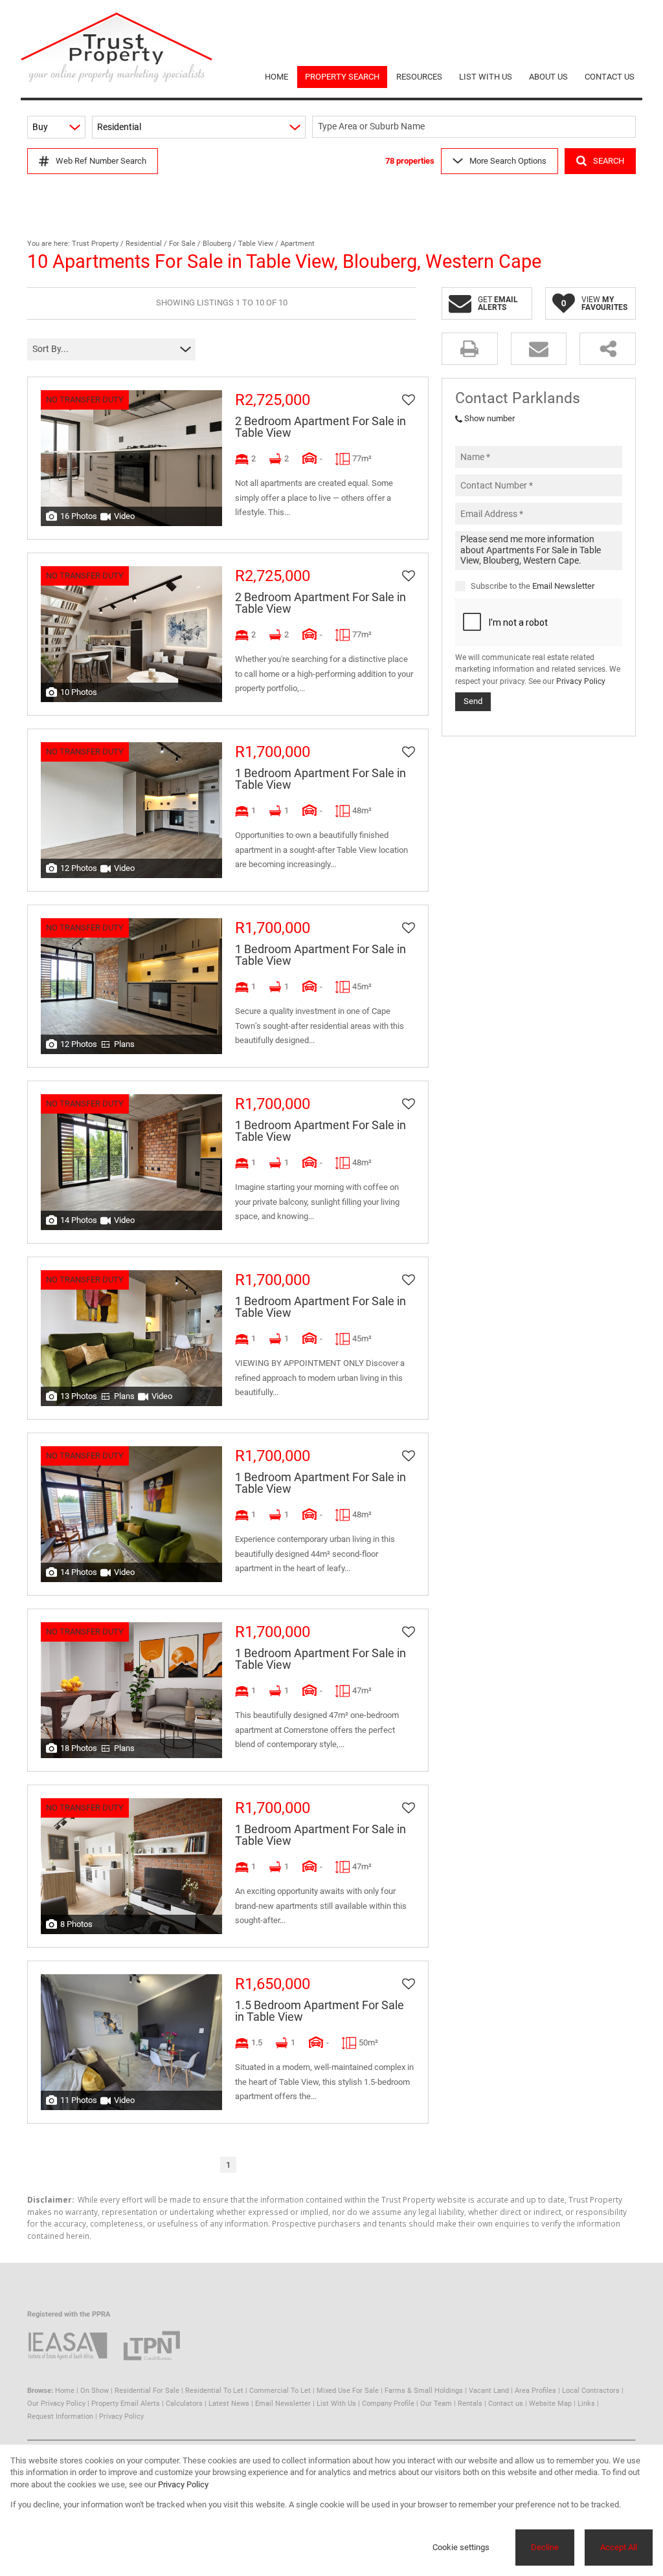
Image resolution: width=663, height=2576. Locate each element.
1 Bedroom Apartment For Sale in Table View (320, 779)
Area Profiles (535, 2391)
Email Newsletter (563, 586)
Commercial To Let (280, 2391)
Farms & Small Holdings (424, 2391)
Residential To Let (214, 2391)
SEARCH (609, 161)
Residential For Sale (147, 2391)
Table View (256, 244)
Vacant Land (489, 2391)
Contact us (506, 2404)
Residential (144, 244)
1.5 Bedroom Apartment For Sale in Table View (320, 2011)
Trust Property (95, 244)
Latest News (229, 2404)
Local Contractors (591, 2391)
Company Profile (388, 2404)
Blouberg (217, 244)
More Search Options (508, 161)
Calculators (184, 2404)
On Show (95, 2391)
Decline (545, 2547)
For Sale (182, 244)
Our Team (436, 2404)
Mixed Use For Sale (348, 2391)
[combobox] (476, 127)
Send (473, 701)
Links (586, 2404)
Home (65, 2391)
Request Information (60, 2416)
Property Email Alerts (126, 2404)
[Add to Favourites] (409, 400)
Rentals (470, 2404)
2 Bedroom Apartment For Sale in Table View (320, 427)
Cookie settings (461, 2547)
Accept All (619, 2547)
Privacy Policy (581, 681)
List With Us (336, 2404)
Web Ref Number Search (101, 161)
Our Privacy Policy (56, 2404)
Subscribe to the (533, 586)
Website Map (550, 2404)
